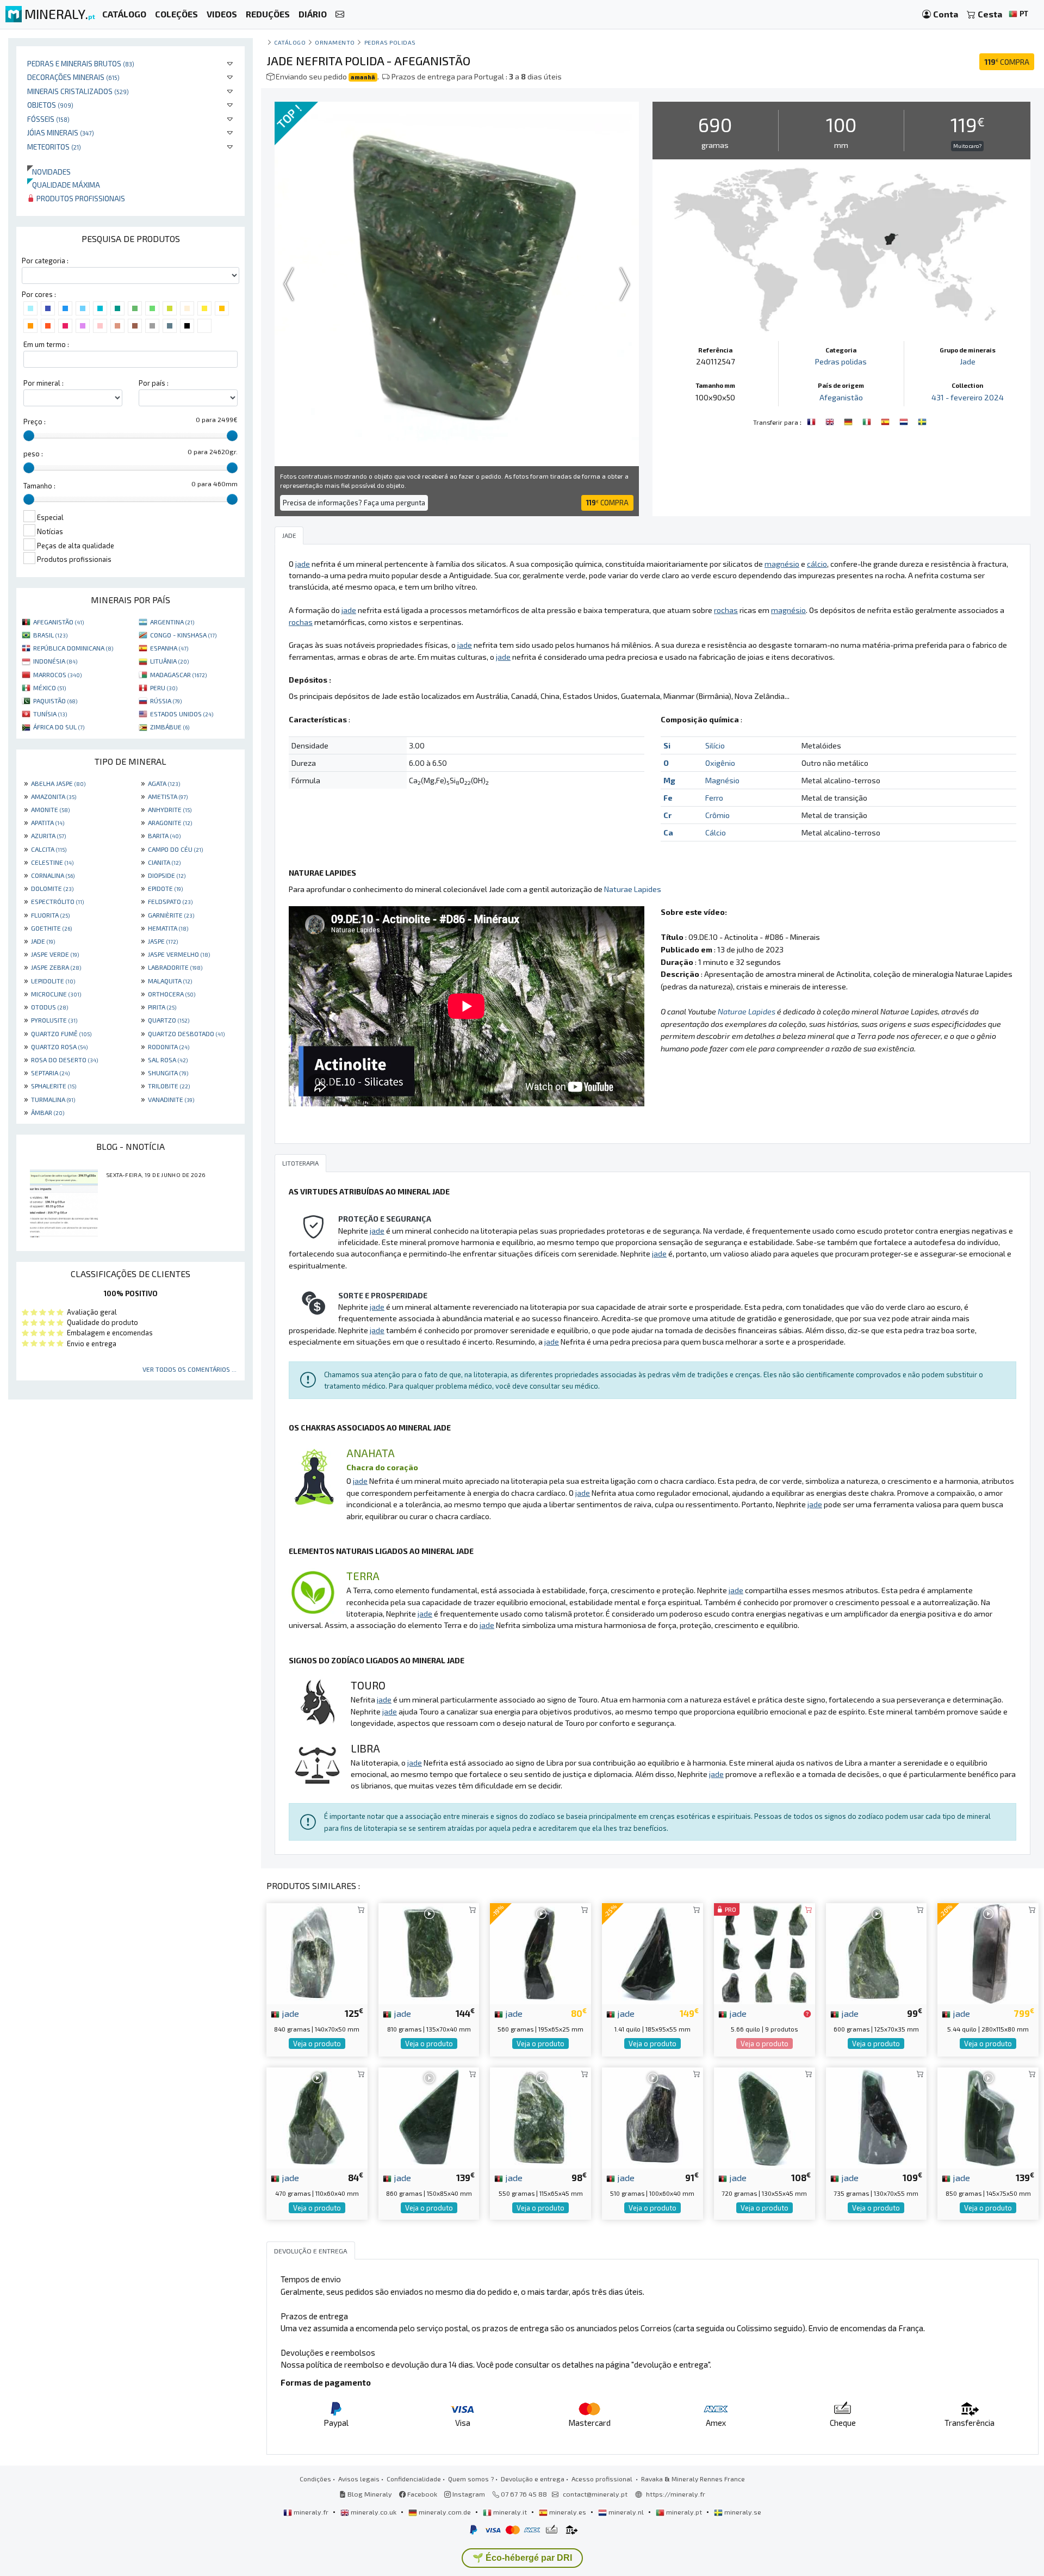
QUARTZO (169, 1020)
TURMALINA (53, 1099)
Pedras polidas (390, 42)
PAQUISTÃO (55, 701)
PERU (164, 688)
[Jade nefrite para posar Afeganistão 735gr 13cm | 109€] (877, 2117)
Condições (315, 2479)
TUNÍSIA (50, 714)
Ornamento (335, 42)
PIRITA (162, 1007)
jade (289, 2013)
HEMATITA (168, 928)
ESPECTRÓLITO (57, 901)
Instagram (468, 2494)
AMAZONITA (54, 796)
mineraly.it (510, 2512)
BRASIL (50, 635)
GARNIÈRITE (171, 915)
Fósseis (48, 119)
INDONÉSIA (55, 661)
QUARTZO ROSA (59, 1046)
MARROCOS (57, 674)
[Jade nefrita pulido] (886, 421)
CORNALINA (53, 875)
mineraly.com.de (445, 2512)
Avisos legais (359, 2479)
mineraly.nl (626, 2512)
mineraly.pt (684, 2512)
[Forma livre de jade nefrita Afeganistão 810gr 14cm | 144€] (429, 1952)
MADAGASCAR (178, 674)
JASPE (163, 941)
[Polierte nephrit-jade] (849, 421)
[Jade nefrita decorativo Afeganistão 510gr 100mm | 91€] (652, 2117)
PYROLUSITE (54, 1020)
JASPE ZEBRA (56, 967)
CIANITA (164, 862)
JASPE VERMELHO (179, 954)
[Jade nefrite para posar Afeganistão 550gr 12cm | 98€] (540, 2117)
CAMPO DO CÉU (175, 849)
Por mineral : (43, 383)
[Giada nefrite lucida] (868, 421)
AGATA (164, 783)
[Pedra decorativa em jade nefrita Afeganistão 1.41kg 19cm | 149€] (652, 1952)
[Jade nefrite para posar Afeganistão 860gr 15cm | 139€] (429, 2117)
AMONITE (50, 809)
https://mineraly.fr (676, 2494)
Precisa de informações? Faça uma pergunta (354, 503)
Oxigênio (720, 763)
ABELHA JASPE (58, 783)
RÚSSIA (166, 701)
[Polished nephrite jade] (831, 421)
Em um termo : (46, 344)
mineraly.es (568, 2512)
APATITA (48, 822)
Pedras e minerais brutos (81, 63)
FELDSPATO (170, 901)
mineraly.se (742, 2512)
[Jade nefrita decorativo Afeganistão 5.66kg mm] (765, 1952)
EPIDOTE (165, 888)
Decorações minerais (73, 77)
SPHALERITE (54, 1086)
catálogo (290, 42)
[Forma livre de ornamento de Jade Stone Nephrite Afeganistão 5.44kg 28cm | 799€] (988, 1952)
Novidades (49, 172)
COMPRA (1007, 62)
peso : (33, 454)
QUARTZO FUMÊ (61, 1033)
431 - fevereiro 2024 (968, 397)
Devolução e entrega (533, 2479)
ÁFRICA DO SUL (59, 727)
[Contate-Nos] (340, 14)
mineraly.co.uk (374, 2512)
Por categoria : (45, 261)
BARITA (164, 835)
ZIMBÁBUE (170, 727)
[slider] (29, 436)
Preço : (35, 422)
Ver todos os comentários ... (189, 1369)
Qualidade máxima (64, 185)
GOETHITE (51, 928)
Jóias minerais (61, 132)
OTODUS (49, 1007)
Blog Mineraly (369, 2494)
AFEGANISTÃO (58, 622)
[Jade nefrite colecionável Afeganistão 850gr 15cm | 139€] (988, 2117)
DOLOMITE (52, 888)
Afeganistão (841, 397)
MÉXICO (49, 688)
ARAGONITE (170, 822)
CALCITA (49, 849)
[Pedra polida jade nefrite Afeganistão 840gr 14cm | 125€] (317, 1952)
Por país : (154, 383)
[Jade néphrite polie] (812, 421)
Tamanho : (39, 486)
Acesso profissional (603, 2479)
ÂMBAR (48, 1112)
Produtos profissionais (80, 198)
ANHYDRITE (170, 809)
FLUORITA (50, 915)
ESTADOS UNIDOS (182, 714)
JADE (43, 941)
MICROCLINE (56, 994)
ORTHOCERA (172, 994)
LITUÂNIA (169, 661)
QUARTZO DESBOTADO (186, 1033)
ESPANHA (169, 648)
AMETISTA (168, 796)
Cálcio (716, 832)
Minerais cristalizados (78, 91)
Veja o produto (317, 2044)
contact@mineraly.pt (595, 2494)
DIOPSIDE (167, 875)
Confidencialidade (414, 2479)
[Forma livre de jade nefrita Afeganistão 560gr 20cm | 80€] (540, 1952)
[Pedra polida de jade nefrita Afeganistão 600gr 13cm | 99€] (877, 1952)
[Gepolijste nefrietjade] (905, 421)
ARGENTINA (172, 622)
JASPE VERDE (55, 954)
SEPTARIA (50, 1073)
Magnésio (722, 780)
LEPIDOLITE (53, 981)
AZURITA (48, 835)
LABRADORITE (175, 967)
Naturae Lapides (633, 889)
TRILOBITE (169, 1086)
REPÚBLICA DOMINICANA (73, 648)
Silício (715, 745)
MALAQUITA (170, 981)
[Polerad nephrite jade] (922, 421)
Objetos (50, 105)
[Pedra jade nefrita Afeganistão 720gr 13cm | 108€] (765, 2117)
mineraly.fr (311, 2512)
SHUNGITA (168, 1073)
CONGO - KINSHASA (183, 635)
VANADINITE (171, 1099)
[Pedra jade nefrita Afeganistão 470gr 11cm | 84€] (317, 2117)
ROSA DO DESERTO (64, 1060)
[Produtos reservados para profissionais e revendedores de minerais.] (807, 2014)
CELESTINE (52, 862)
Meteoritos (54, 147)
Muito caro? (967, 146)
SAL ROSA (168, 1060)
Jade (968, 361)
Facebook (421, 2494)
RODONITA (169, 1046)
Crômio (717, 815)
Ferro (714, 798)
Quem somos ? (471, 2479)
